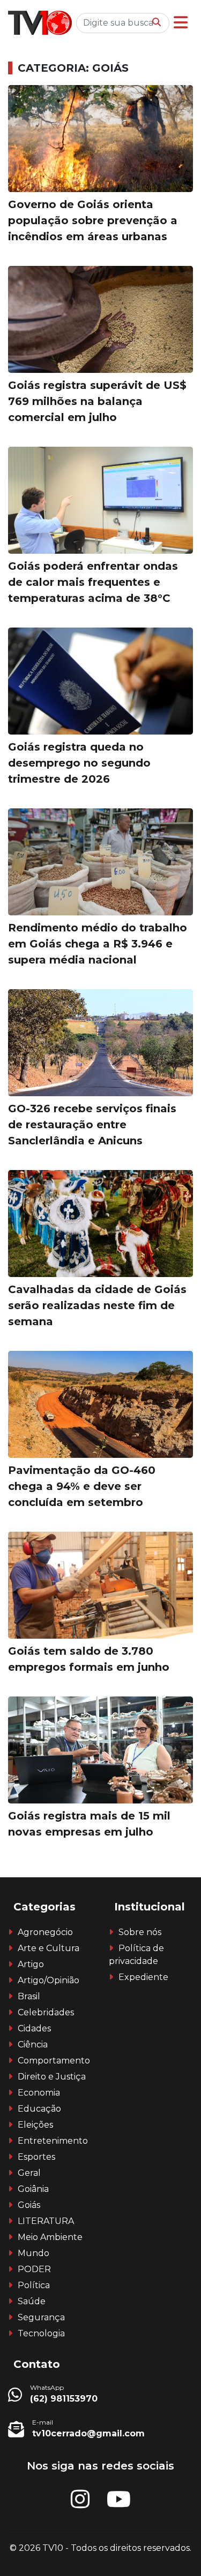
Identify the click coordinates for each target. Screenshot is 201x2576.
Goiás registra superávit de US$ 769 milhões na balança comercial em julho (97, 401)
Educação (39, 2109)
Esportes (36, 2157)
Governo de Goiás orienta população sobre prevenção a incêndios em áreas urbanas (93, 220)
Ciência (33, 2044)
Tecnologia (41, 2333)
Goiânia (33, 2189)
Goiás (29, 2205)
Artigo (31, 1964)
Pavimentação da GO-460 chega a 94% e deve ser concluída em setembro (82, 1486)
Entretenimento (53, 2141)
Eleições (35, 2125)
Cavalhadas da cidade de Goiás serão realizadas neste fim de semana (97, 1305)
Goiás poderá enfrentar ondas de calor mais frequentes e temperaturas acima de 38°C (93, 582)
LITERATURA (46, 2221)
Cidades (34, 2028)
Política (34, 2285)
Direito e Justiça (52, 2077)
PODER (34, 2269)
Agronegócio (45, 1932)
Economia (39, 2093)
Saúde (32, 2301)
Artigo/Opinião (49, 1980)
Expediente (143, 1977)
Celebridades (46, 2012)
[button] (181, 23)
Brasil (29, 1996)
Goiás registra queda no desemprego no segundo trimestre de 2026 (79, 763)
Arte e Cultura (49, 1948)
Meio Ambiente (50, 2237)
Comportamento (54, 2061)
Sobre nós (140, 1932)
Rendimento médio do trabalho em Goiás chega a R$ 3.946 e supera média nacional (98, 944)
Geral (29, 2173)
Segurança (41, 2317)
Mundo (33, 2253)
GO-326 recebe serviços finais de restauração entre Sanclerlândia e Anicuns (92, 1125)
